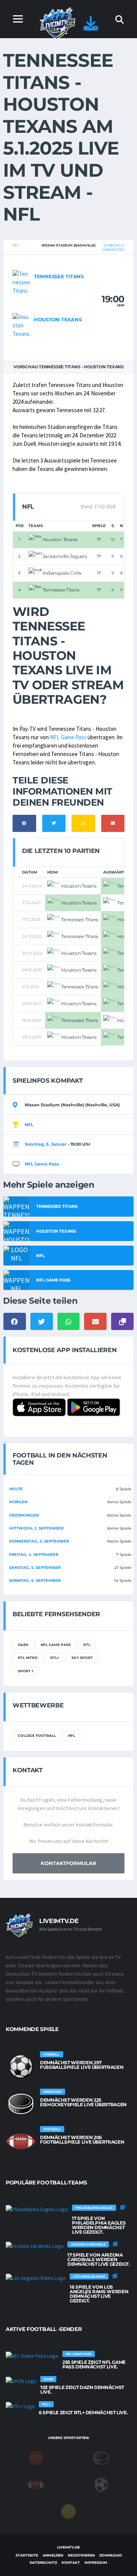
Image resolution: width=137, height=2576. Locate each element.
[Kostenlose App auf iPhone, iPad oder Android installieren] (91, 27)
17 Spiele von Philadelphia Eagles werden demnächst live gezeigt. (99, 2225)
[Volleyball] (68, 2511)
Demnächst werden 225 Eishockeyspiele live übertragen (83, 2102)
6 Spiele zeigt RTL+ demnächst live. (83, 2412)
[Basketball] (36, 2458)
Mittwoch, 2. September (36, 1528)
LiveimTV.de (68, 2547)
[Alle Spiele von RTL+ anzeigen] (20, 2406)
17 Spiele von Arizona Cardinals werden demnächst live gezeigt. (99, 2259)
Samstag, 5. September (35, 1568)
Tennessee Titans (59, 276)
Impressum (96, 2562)
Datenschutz (43, 2562)
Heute (16, 1489)
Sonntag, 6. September (35, 1581)
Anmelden (53, 2555)
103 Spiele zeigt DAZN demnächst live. (82, 2390)
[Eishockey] (101, 2458)
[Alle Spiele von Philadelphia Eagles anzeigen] (37, 2209)
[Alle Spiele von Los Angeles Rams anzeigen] (36, 2278)
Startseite (27, 2555)
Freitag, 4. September (34, 1555)
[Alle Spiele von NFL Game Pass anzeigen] (32, 2355)
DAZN (23, 1645)
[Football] (36, 2484)
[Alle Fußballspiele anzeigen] (21, 2067)
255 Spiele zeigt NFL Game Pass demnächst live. (94, 2364)
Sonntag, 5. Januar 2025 (113, 247)
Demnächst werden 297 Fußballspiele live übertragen (82, 2065)
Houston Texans (58, 319)
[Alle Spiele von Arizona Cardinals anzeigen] (35, 2246)
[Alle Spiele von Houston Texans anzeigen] (21, 325)
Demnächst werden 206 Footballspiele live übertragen (82, 2140)
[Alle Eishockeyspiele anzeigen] (21, 2104)
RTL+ (55, 1658)
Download (111, 2555)
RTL (87, 1645)
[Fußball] (101, 2484)
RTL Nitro (28, 1658)
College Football (37, 1735)
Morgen (18, 1502)
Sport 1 (26, 1671)
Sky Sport (82, 1658)
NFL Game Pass (68, 737)
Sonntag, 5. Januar (46, 1144)
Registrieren (81, 2555)
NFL (16, 245)
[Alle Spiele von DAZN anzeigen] (21, 2381)
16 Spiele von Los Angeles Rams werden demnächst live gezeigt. (99, 2294)
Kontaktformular (68, 1863)
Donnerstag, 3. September (39, 1541)
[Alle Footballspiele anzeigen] (21, 2141)
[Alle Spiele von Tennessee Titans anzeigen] (21, 282)
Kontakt (71, 2562)
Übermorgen (24, 1515)
